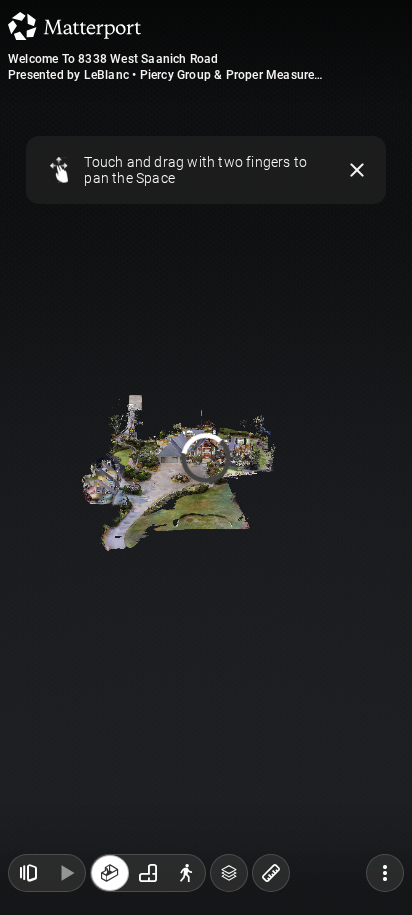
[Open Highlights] (28, 873)
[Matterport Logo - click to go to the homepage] (74, 26)
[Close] (357, 170)
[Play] (66, 873)
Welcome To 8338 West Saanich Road (113, 59)
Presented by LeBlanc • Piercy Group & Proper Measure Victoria (161, 75)
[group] (148, 873)
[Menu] (385, 873)
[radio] (110, 873)
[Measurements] (271, 873)
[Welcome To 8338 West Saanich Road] (206, 457)
